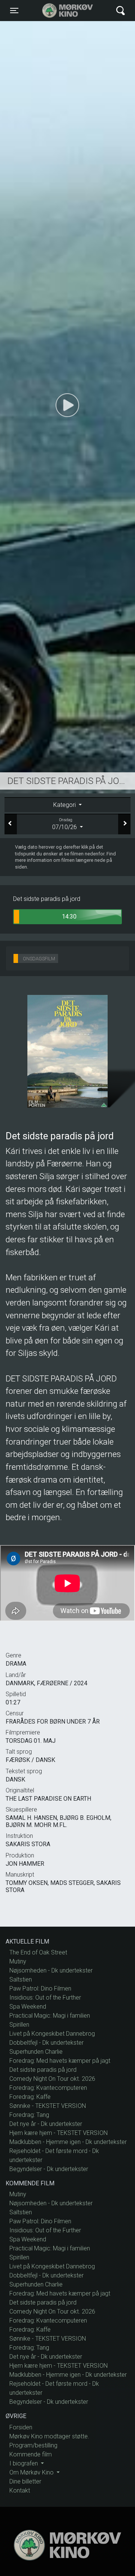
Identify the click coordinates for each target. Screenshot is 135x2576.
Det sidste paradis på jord (43, 2070)
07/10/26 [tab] (65, 824)
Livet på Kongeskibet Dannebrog (52, 2034)
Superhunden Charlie (36, 2052)
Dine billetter (25, 2481)
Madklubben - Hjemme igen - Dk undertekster (68, 2142)
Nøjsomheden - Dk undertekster (51, 1970)
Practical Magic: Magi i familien (50, 2016)
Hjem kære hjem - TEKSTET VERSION (58, 2133)
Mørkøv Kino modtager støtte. (49, 2436)
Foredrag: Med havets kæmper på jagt (60, 2061)
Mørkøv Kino (60, 11)
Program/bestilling (33, 2445)
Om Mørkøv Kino (32, 2472)
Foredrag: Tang (29, 2115)
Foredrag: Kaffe (30, 2097)
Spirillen (19, 2025)
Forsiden (21, 2427)
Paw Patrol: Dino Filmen (40, 1988)
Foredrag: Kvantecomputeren (48, 2088)
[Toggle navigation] (121, 11)
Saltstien (21, 1979)
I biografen (24, 2463)
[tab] (67, 805)
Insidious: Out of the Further (45, 1998)
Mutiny (18, 1961)
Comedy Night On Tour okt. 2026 (52, 2079)
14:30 (69, 917)
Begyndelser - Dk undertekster (49, 2169)
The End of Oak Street (38, 1952)
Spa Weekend (28, 2007)
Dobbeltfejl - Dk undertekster (46, 2043)
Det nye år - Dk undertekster (46, 2124)
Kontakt (20, 2490)
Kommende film (31, 2454)
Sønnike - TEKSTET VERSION (48, 2106)
